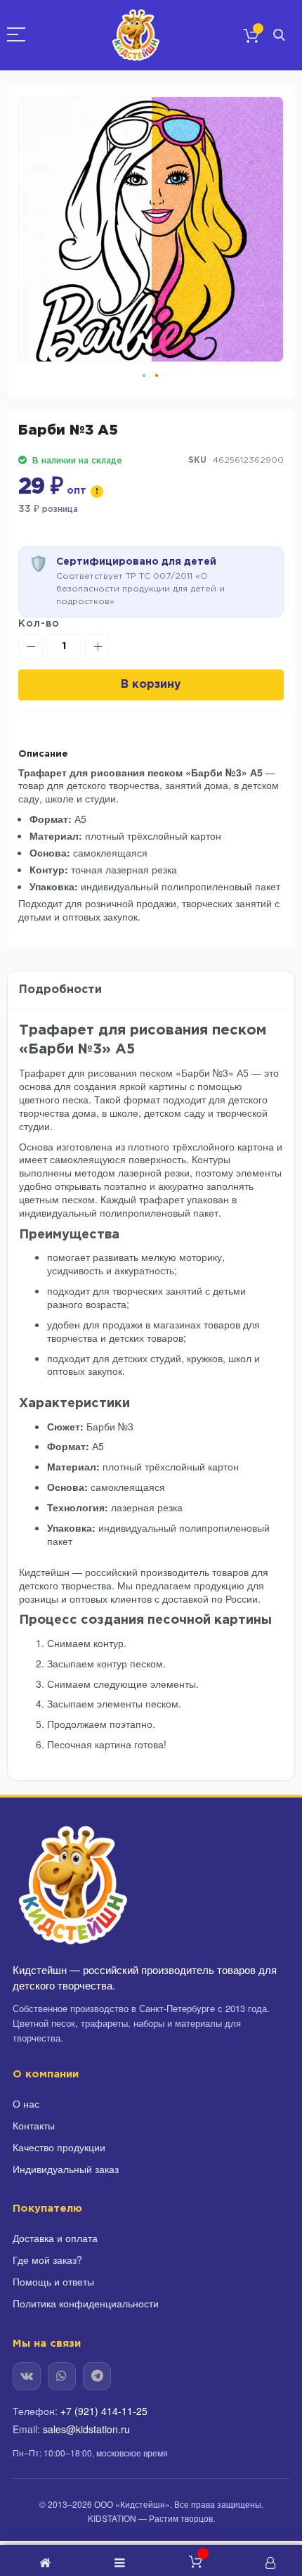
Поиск (279, 36)
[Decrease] (31, 647)
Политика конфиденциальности (86, 2303)
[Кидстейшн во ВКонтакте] (27, 2376)
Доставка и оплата (55, 2238)
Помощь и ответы (53, 2281)
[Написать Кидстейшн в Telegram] (97, 2376)
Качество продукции (59, 2147)
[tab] (151, 991)
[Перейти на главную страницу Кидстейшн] (72, 1885)
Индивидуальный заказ (66, 2169)
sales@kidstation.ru (86, 2429)
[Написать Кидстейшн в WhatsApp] (62, 2376)
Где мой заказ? (47, 2260)
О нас (26, 2103)
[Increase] (97, 647)
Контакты (34, 2125)
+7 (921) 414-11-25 (104, 2411)
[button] (145, 376)
